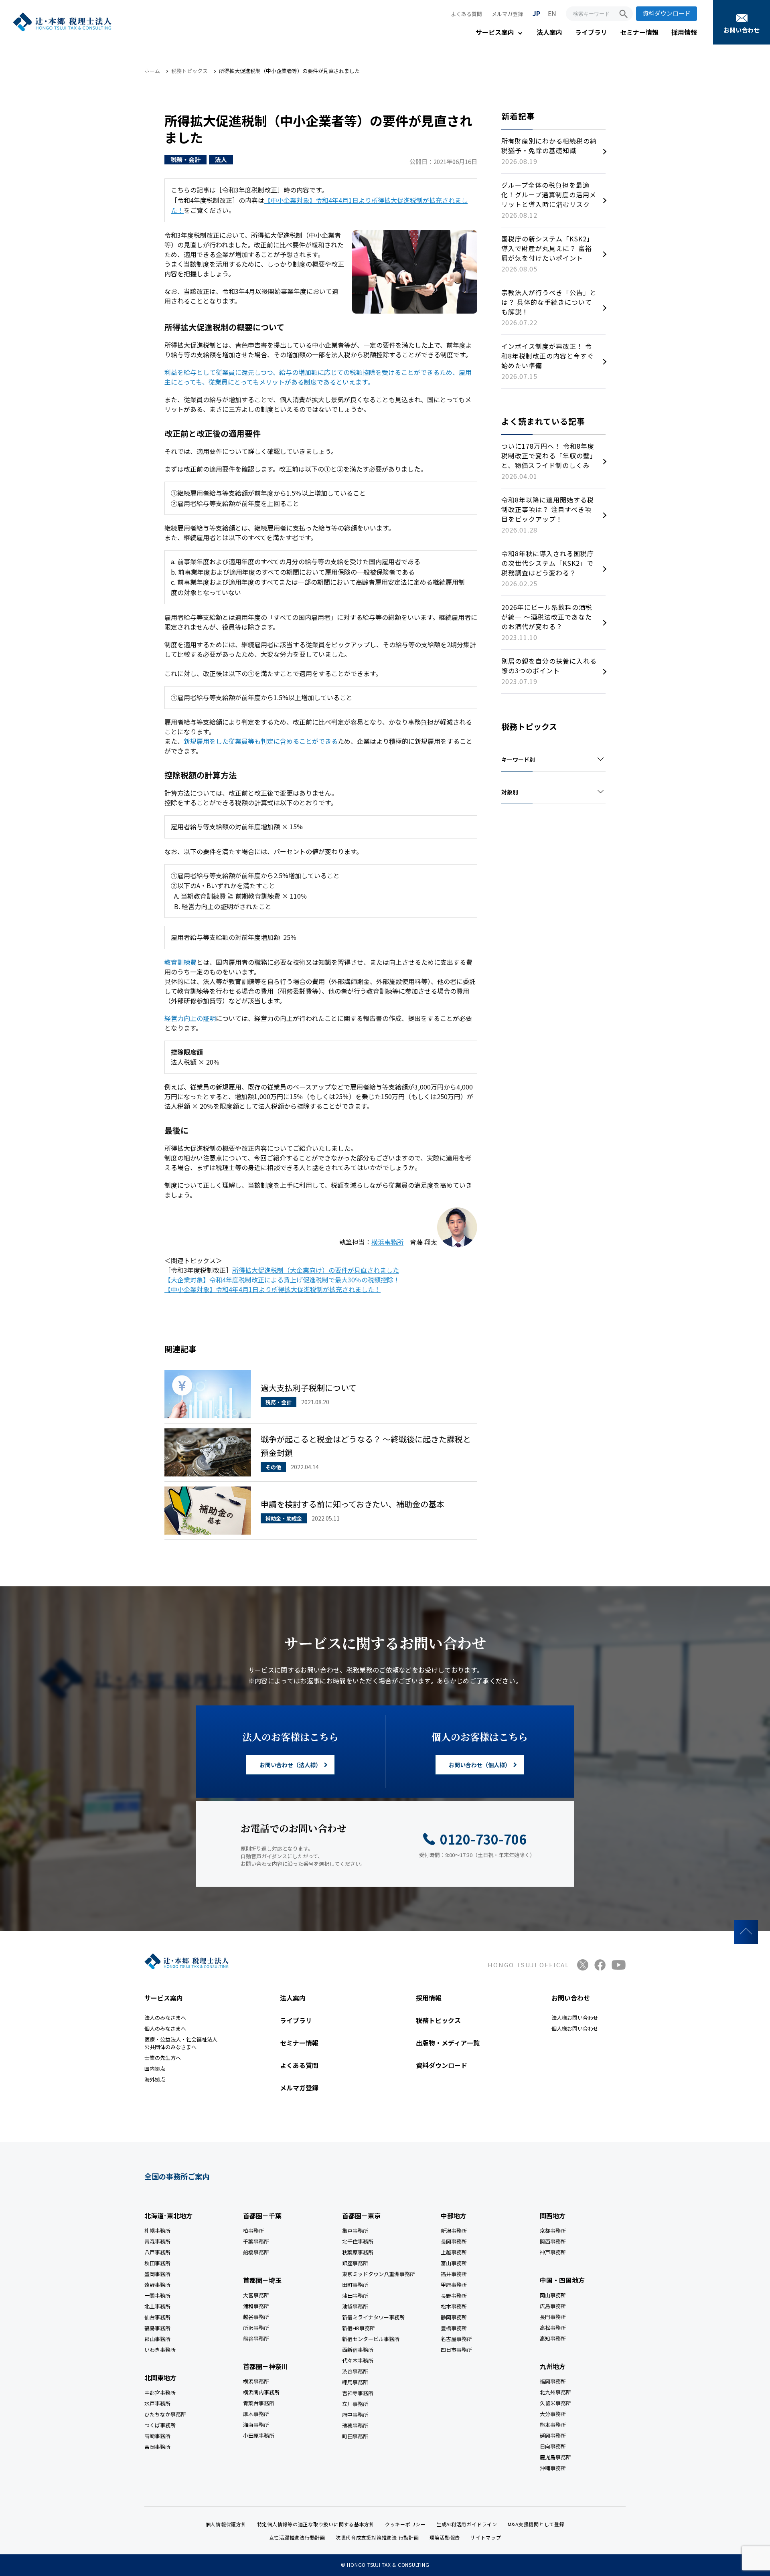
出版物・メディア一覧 (448, 2043)
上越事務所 (454, 2252)
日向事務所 (553, 2446)
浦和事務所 (256, 2306)
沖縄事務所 (553, 2468)
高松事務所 (553, 2328)
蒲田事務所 (355, 2296)
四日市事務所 (456, 2350)
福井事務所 (454, 2274)
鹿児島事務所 (555, 2457)
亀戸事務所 (355, 2231)
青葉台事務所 (259, 2403)
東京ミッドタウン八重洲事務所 (379, 2274)
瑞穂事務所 (355, 2425)
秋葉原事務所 (358, 2252)
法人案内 (549, 32)
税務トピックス (438, 2020)
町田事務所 (355, 2436)
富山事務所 (454, 2263)
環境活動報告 (445, 2537)
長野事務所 (454, 2296)
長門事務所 (553, 2317)
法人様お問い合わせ (575, 2018)
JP (536, 13)
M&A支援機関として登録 (536, 2524)
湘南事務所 (256, 2425)
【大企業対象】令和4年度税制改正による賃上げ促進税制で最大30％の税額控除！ (282, 1280)
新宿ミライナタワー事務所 (373, 2317)
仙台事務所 (157, 2317)
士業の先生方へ (163, 2058)
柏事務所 (253, 2231)
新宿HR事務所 (359, 2328)
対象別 (510, 792)
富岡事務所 (157, 2447)
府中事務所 (355, 2415)
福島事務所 (157, 2328)
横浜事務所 (387, 1242)
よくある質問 (466, 14)
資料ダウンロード (667, 13)
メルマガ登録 (507, 14)
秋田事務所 (157, 2263)
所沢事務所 (256, 2328)
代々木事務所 (358, 2360)
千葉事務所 (256, 2241)
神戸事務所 (553, 2252)
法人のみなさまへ (165, 2018)
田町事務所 (355, 2285)
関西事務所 (553, 2241)
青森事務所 (157, 2241)
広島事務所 (553, 2306)
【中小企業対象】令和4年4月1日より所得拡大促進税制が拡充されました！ (273, 1289)
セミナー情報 (639, 32)
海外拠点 (155, 2079)
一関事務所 (157, 2296)
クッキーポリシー (405, 2524)
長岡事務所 (454, 2241)
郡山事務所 (157, 2339)
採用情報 (684, 32)
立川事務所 (355, 2404)
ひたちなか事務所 (165, 2414)
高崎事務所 (157, 2436)
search (624, 14)
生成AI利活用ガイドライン (467, 2524)
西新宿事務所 (358, 2350)
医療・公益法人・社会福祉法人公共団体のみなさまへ (181, 2043)
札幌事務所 (157, 2231)
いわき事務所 (160, 2350)
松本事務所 (454, 2306)
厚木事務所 (256, 2414)
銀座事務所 (355, 2263)
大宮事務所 (256, 2295)
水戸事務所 (157, 2403)
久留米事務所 (555, 2403)
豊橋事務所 (454, 2328)
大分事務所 (553, 2414)
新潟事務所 (454, 2231)
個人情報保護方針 (226, 2524)
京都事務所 (553, 2231)
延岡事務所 (553, 2435)
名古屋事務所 (456, 2339)
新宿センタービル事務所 (371, 2339)
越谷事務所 (256, 2317)
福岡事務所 (553, 2381)
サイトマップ (486, 2537)
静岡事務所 (454, 2317)
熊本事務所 (553, 2425)
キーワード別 (518, 759)
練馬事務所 (355, 2382)
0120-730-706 (483, 1839)
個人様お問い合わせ (575, 2028)
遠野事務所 (157, 2285)
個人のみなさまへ (165, 2028)
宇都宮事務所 (160, 2393)
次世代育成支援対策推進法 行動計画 (377, 2537)
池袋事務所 (355, 2306)
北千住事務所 (358, 2241)
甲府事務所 (454, 2285)
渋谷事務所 (355, 2371)
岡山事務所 (553, 2295)
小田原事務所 (259, 2435)
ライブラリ (591, 32)
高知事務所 (553, 2338)
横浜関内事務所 (261, 2392)
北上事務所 (157, 2306)
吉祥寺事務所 (358, 2393)
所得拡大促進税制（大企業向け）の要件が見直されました (316, 1270)
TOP (746, 1932)
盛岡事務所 (157, 2274)
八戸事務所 (157, 2252)
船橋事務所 (256, 2252)
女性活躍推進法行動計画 (297, 2537)
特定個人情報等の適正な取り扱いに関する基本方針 (316, 2524)
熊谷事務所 (256, 2338)
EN (552, 13)
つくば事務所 (160, 2425)
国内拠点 (155, 2069)
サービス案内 (495, 32)
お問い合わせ (742, 30)
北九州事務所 (555, 2392)
